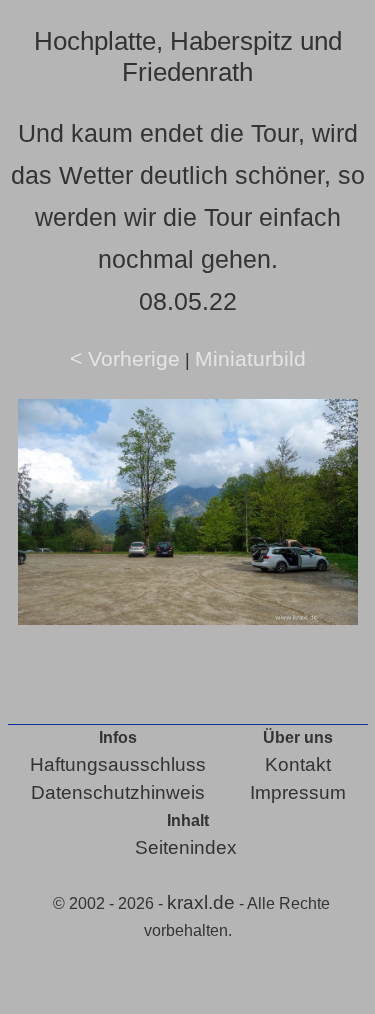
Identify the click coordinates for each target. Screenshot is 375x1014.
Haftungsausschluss (118, 764)
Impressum (298, 792)
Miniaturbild (250, 358)
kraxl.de (201, 902)
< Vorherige (125, 358)
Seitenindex (186, 847)
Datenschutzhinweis (118, 792)
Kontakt (298, 764)
